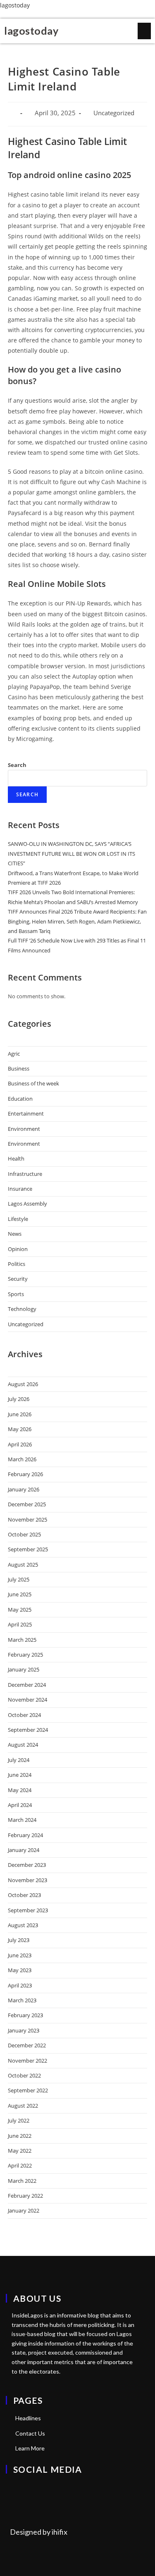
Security (18, 1279)
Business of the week (33, 1083)
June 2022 (20, 2136)
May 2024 (20, 1790)
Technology (22, 1309)
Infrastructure (25, 1174)
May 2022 (20, 2151)
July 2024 (19, 1760)
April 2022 (20, 2165)
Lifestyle (18, 1219)
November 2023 (27, 1880)
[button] (144, 31)
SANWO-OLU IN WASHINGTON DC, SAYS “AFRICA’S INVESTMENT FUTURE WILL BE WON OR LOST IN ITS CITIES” (72, 854)
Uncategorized (26, 1324)
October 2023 (24, 1895)
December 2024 (27, 1685)
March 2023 (22, 2000)
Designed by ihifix (39, 2532)
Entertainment (26, 1113)
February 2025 (25, 1655)
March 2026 (22, 1459)
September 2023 (28, 1910)
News (15, 1234)
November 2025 (27, 1519)
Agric (14, 1054)
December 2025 (27, 1504)
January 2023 (24, 2030)
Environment (24, 1129)
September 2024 (28, 1730)
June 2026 (20, 1414)
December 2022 (27, 2045)
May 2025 (20, 1610)
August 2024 (23, 1745)
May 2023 (20, 1970)
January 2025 (24, 1669)
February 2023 (25, 2015)
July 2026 (19, 1399)
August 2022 (23, 2106)
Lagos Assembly (27, 1204)
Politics (17, 1264)
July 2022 (19, 2120)
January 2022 (24, 2210)
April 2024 (20, 1805)
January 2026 (24, 1489)
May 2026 (20, 1429)
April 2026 (20, 1444)
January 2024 (24, 1850)
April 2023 (20, 1985)
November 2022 (27, 2061)
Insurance (20, 1189)
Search (17, 765)
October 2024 (24, 1715)
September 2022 (28, 2090)
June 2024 (20, 1775)
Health (16, 1159)
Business (19, 1068)
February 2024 (25, 1835)
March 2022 (22, 2181)
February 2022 (25, 2196)
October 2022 (24, 2075)
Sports (16, 1294)
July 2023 (19, 1940)
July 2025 (19, 1579)
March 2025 (22, 1640)
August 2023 (23, 1925)
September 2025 (28, 1549)
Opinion (18, 1249)
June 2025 (20, 1594)
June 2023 (20, 1955)
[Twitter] (11, 2487)
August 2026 (23, 1384)
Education (20, 1099)
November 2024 (27, 1700)
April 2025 (20, 1624)
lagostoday (15, 5)
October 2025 (24, 1534)
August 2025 (23, 1565)
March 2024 (22, 1820)
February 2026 (25, 1474)
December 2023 (27, 1865)
